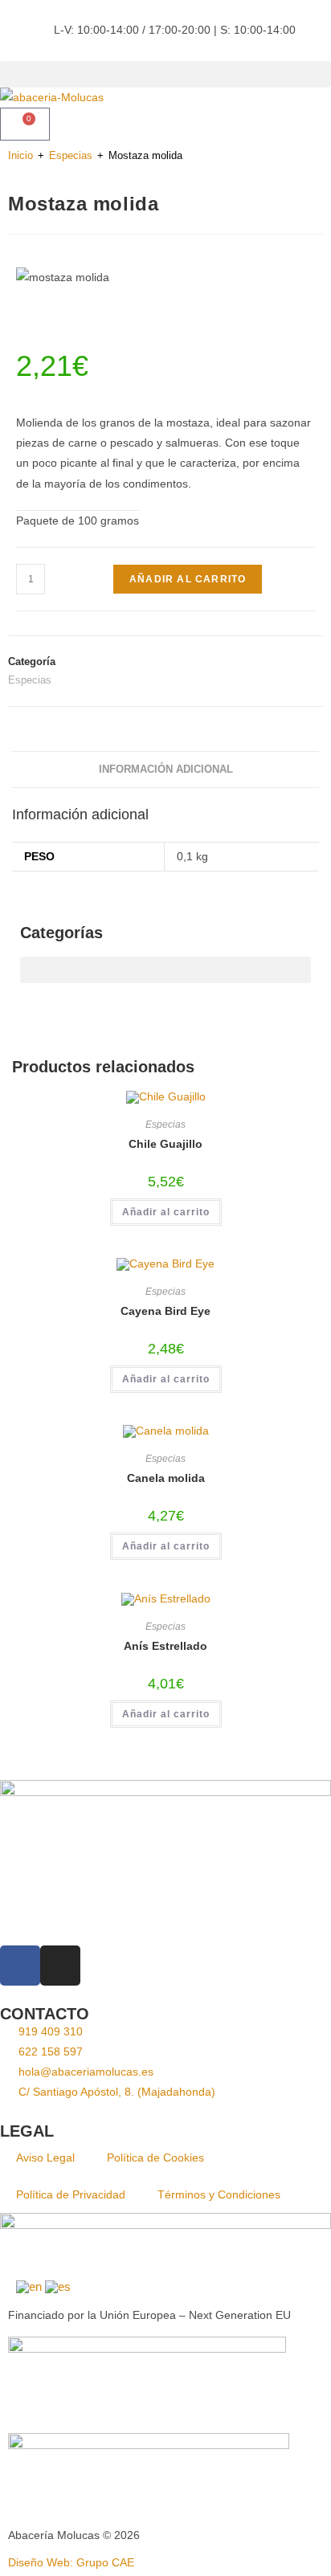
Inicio (20, 155)
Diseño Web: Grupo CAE (71, 2562)
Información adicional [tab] (166, 770)
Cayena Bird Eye (165, 1311)
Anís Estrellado (165, 1646)
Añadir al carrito (188, 579)
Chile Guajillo (165, 1144)
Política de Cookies (155, 2158)
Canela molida (166, 1478)
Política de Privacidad (71, 2194)
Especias (71, 155)
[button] (165, 74)
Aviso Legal (45, 2158)
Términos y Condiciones (219, 2194)
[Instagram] (60, 1966)
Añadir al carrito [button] (166, 1212)
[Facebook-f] (20, 1966)
